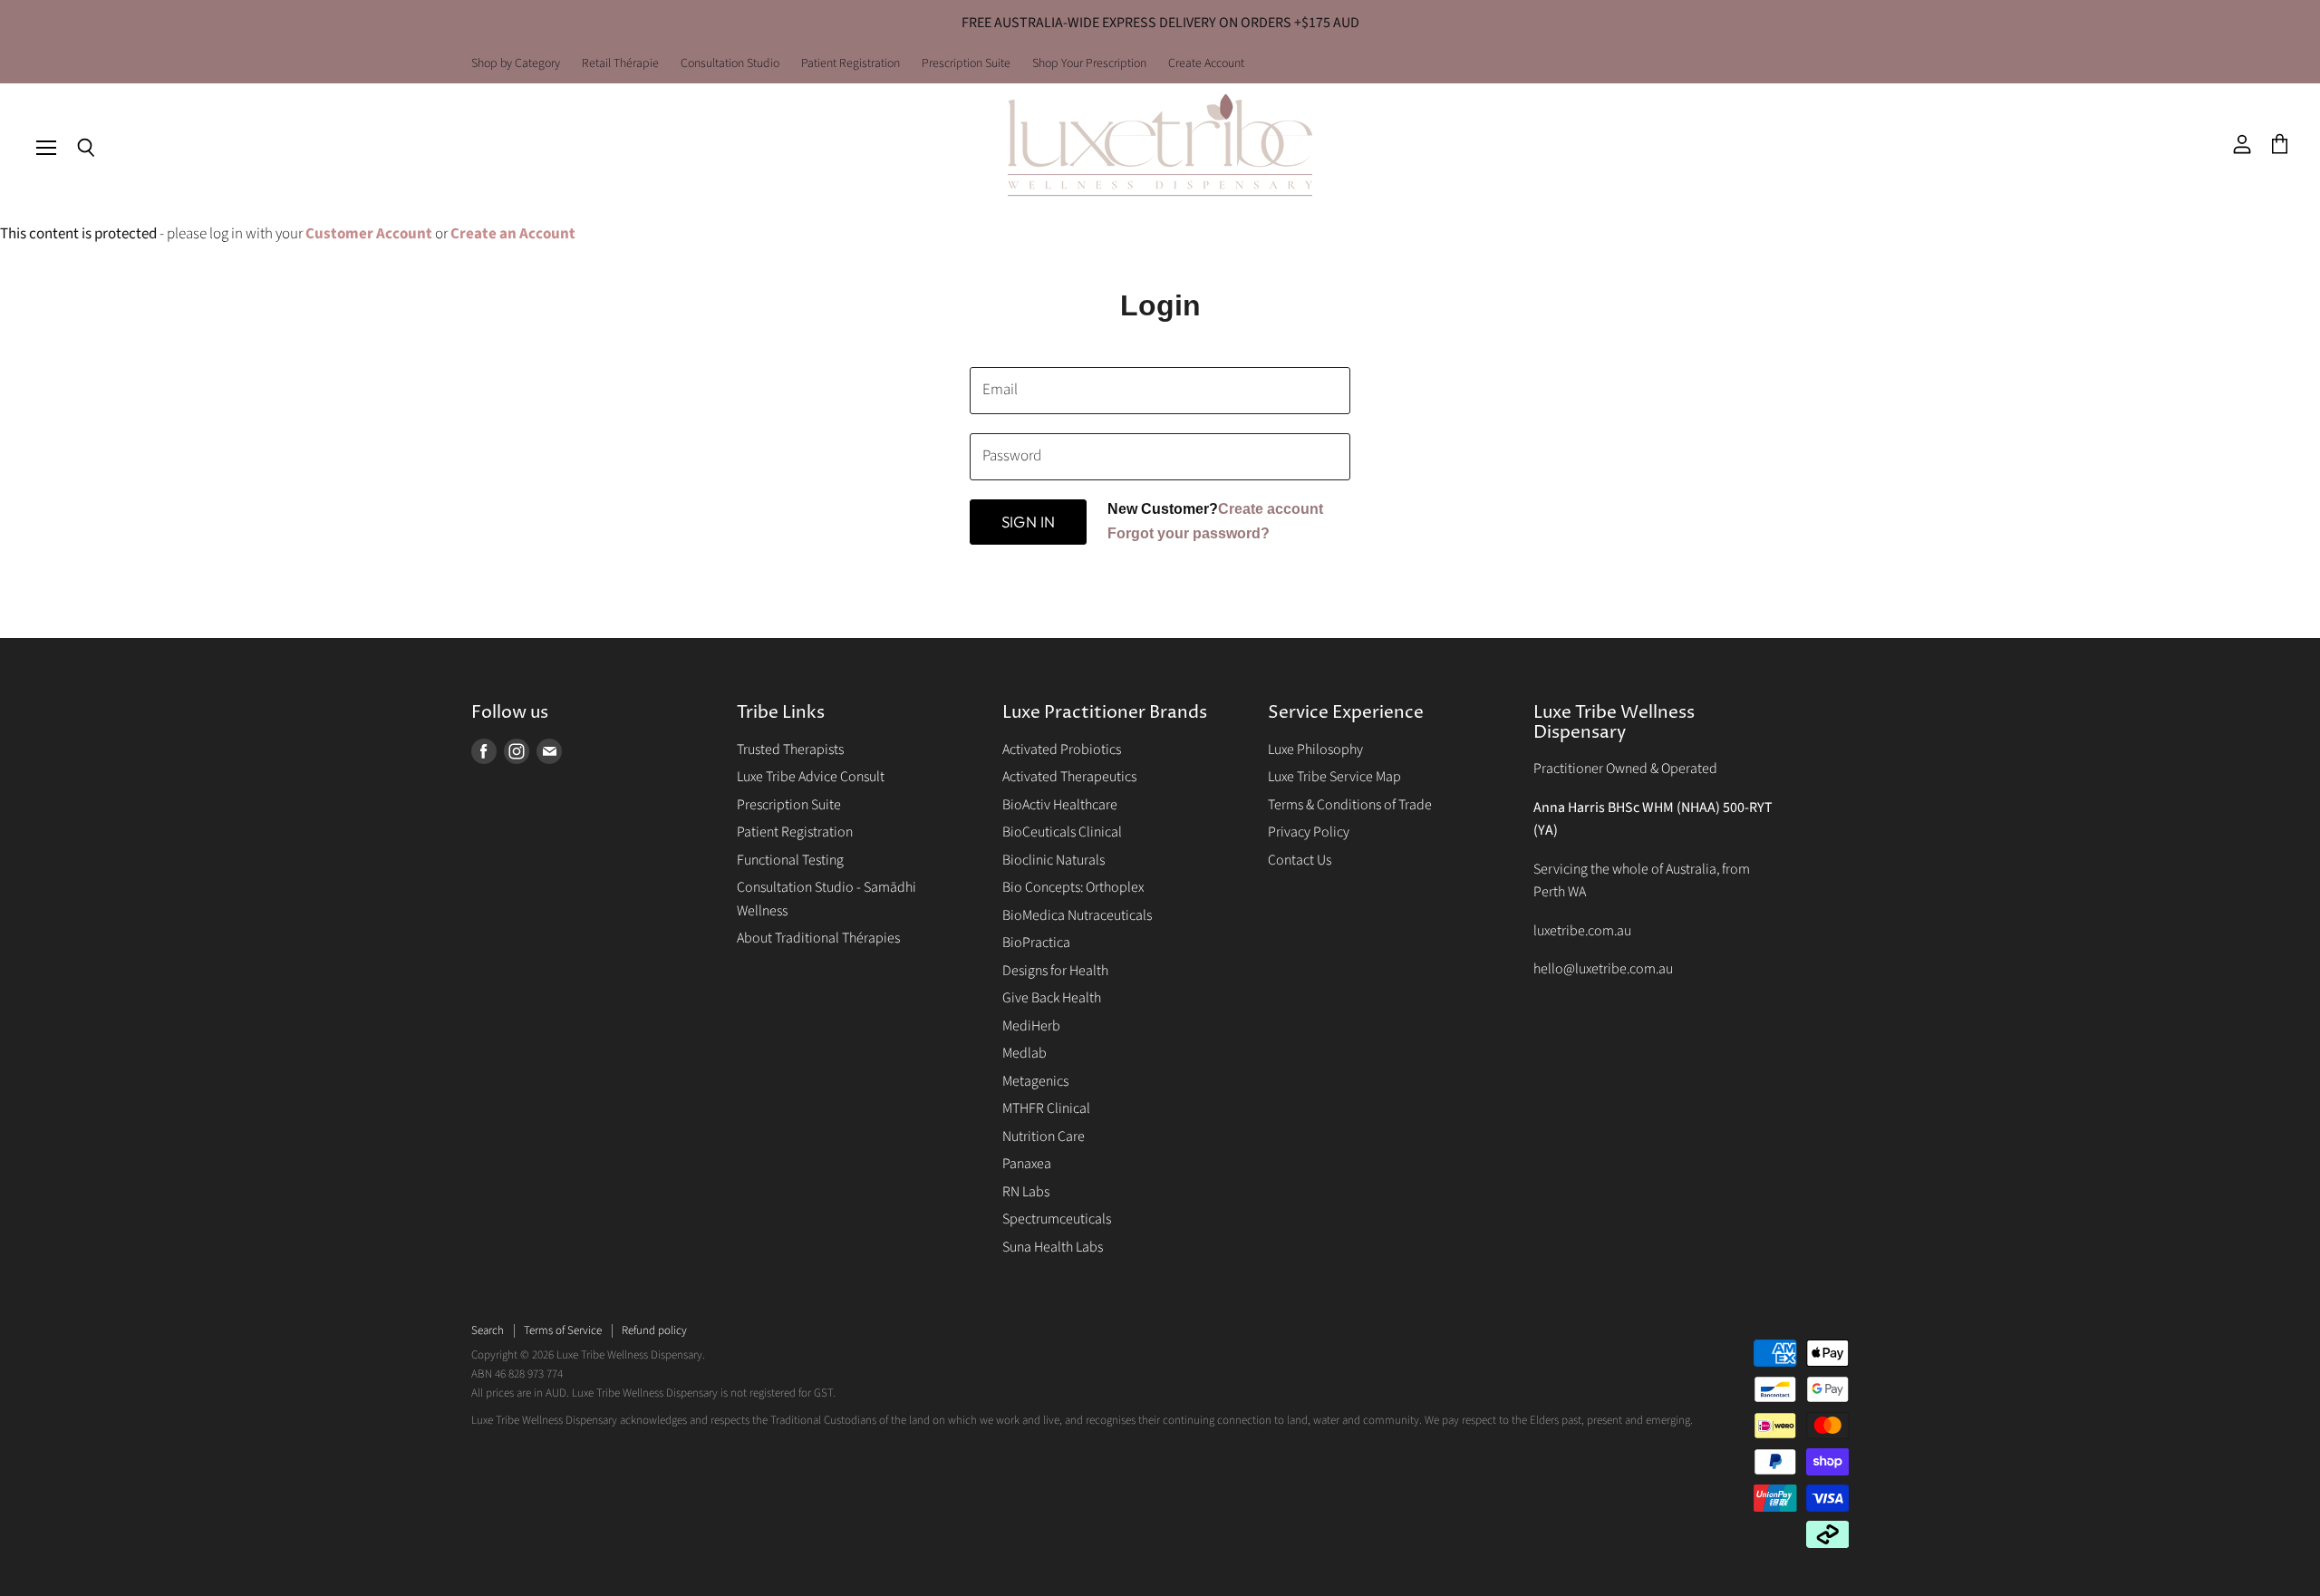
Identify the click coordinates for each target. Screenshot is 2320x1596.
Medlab (1025, 1053)
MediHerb (1031, 1026)
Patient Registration (851, 64)
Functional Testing (790, 860)
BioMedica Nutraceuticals (1077, 915)
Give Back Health (1052, 998)
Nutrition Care (1044, 1137)
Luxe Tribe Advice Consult (811, 777)
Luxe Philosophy (1315, 750)
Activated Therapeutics (1069, 777)
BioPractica (1036, 943)
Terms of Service (563, 1330)
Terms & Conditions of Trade (1350, 805)
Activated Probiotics (1062, 750)
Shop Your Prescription (1089, 64)
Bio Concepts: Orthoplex (1073, 887)
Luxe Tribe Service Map (1334, 777)
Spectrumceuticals (1057, 1219)
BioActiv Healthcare (1060, 805)
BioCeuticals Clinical (1062, 832)
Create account (1271, 509)
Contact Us (1300, 860)
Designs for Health (1055, 971)
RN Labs (1026, 1192)
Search (488, 1330)
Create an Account (513, 234)
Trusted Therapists (790, 750)
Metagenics (1035, 1081)
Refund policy (654, 1330)
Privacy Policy (1309, 832)
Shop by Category (516, 64)
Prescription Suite (966, 64)
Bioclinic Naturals (1054, 860)
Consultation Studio (730, 64)
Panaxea (1027, 1164)
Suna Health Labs (1053, 1247)
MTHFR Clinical (1046, 1108)
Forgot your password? (1189, 533)
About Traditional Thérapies (818, 938)
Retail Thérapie (620, 64)
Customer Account (369, 234)
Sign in (1028, 522)
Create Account (1206, 64)
